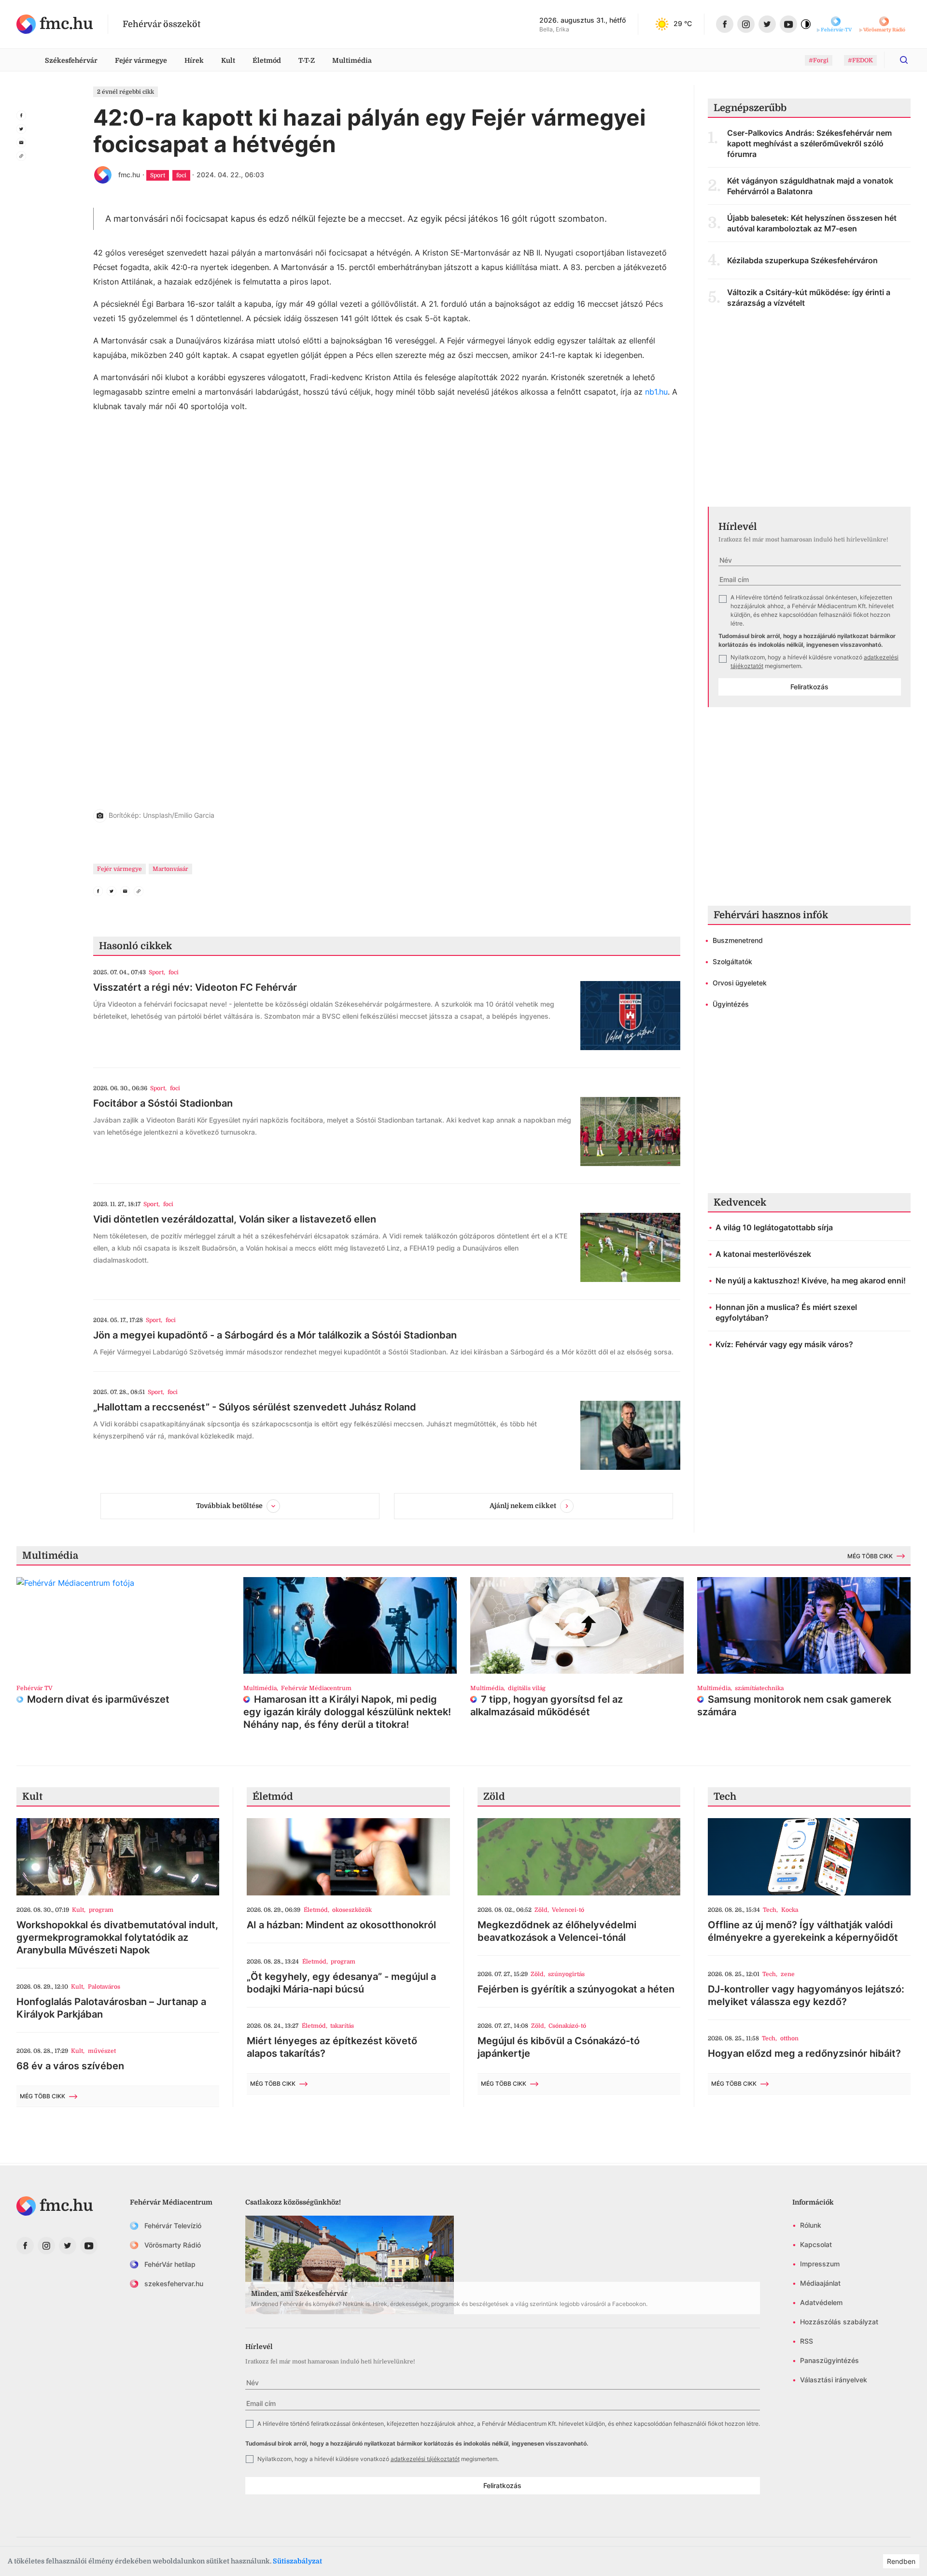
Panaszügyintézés (829, 2360)
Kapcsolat (816, 2244)
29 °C (683, 23)
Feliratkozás (809, 687)
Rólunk (811, 2225)
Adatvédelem (821, 2302)
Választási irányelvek (834, 2380)
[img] (55, 24)
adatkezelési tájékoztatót (425, 2459)
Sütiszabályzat (297, 2561)
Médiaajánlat (820, 2283)
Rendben (901, 2561)
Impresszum (820, 2264)
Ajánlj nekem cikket (523, 1506)
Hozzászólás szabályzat (839, 2322)
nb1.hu (656, 392)
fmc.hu (129, 175)
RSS (807, 2341)
